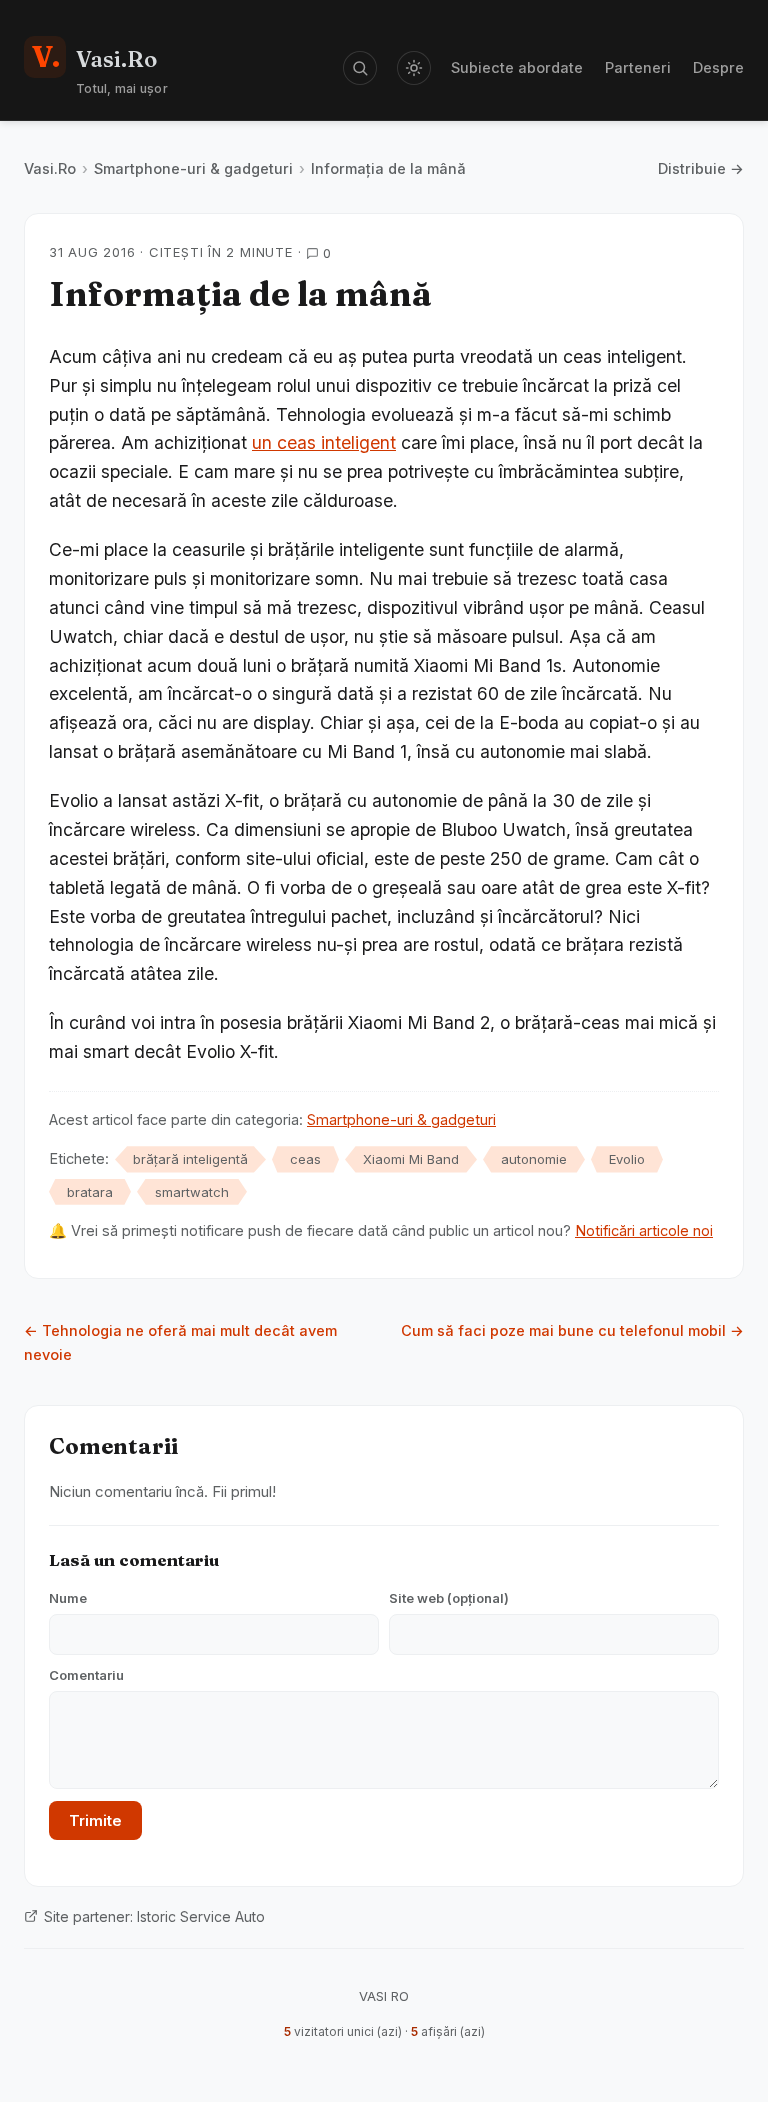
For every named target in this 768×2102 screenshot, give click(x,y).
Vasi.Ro (50, 168)
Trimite (95, 1820)
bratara (90, 1192)
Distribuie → (701, 168)
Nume (68, 1598)
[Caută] (360, 68)
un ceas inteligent (324, 442)
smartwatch (192, 1192)
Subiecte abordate (517, 67)
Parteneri (638, 67)
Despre (718, 67)
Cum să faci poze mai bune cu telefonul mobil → (572, 1330)
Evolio (627, 1159)
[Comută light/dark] (414, 68)
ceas (305, 1159)
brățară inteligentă (190, 1159)
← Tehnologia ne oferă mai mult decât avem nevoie (180, 1342)
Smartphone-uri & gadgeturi (193, 168)
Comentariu (86, 1675)
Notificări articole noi (644, 1230)
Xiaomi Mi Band (411, 1159)
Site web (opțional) (449, 1598)
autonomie (534, 1159)
